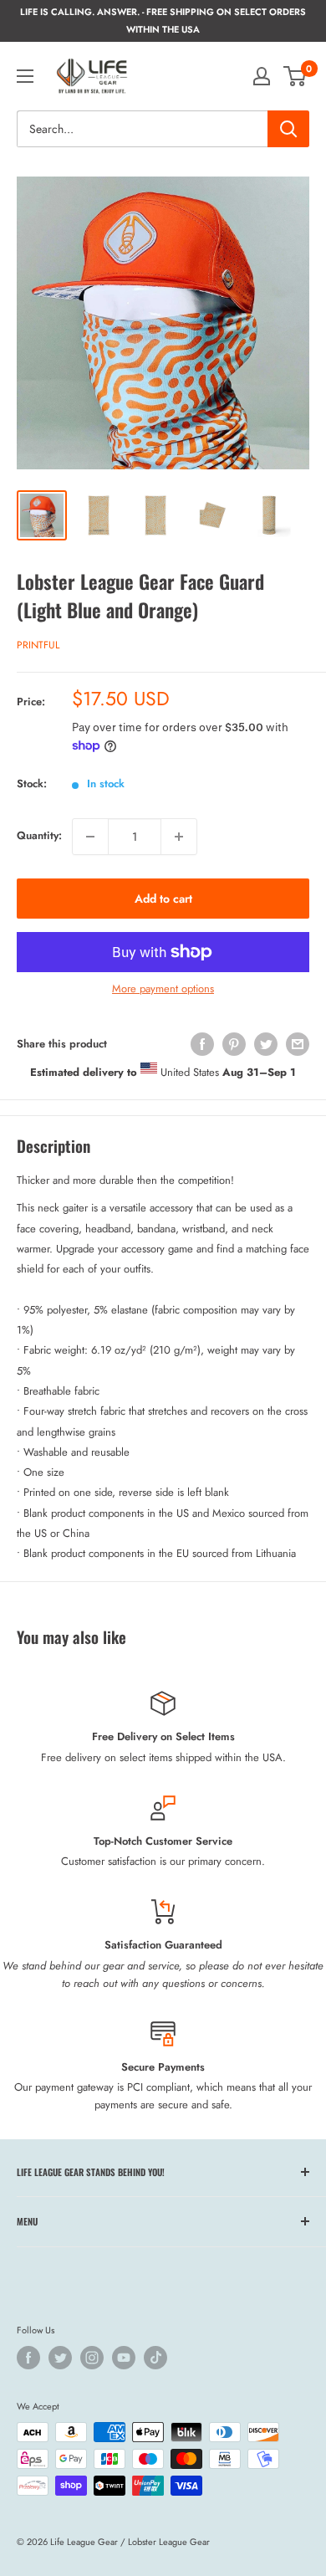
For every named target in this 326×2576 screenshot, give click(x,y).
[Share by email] (298, 1044)
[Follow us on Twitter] (60, 2358)
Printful (38, 645)
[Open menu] (25, 76)
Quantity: (39, 835)
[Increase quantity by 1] (179, 837)
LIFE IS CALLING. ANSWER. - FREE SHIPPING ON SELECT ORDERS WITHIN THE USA (163, 20)
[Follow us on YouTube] (124, 2358)
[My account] (262, 76)
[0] (295, 76)
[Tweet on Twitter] (266, 1044)
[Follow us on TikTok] (155, 2358)
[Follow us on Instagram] (92, 2358)
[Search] (288, 129)
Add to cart (163, 899)
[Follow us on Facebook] (28, 2358)
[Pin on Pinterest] (234, 1044)
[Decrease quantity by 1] (90, 837)
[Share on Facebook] (202, 1044)
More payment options (163, 988)
